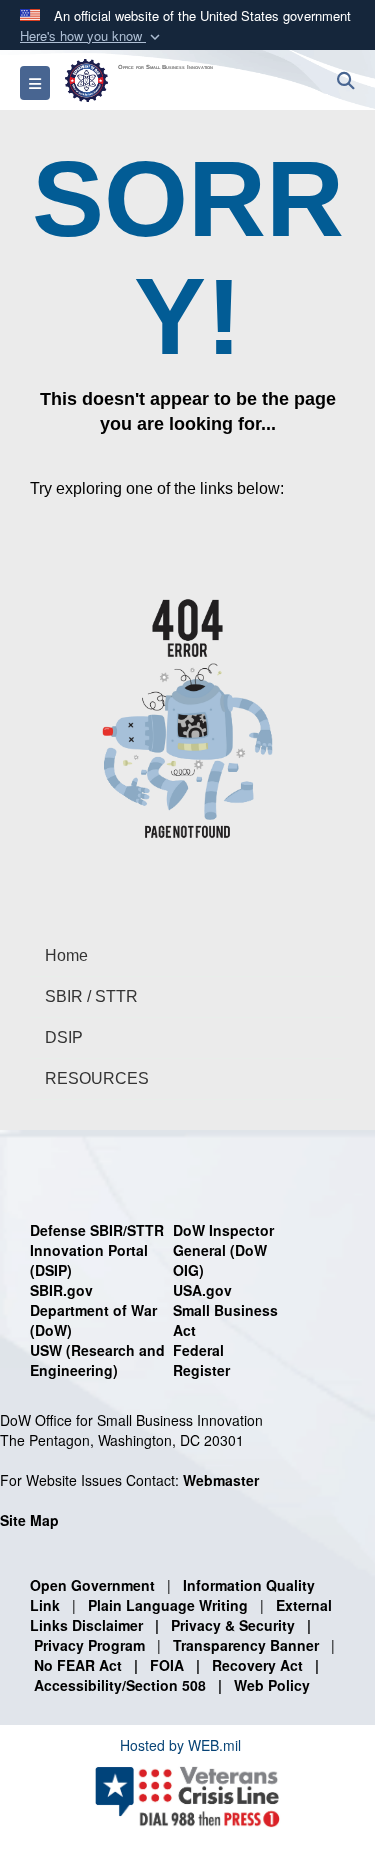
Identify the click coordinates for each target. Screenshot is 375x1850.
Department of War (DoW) (93, 1320)
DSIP (64, 1037)
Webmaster (221, 1480)
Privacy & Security (233, 1625)
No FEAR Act (78, 1665)
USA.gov (202, 1290)
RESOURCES (97, 1078)
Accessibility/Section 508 (120, 1685)
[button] (92, 36)
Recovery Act (257, 1665)
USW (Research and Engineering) (97, 1360)
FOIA (167, 1665)
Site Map (29, 1520)
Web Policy (272, 1685)
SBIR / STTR (91, 996)
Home (66, 955)
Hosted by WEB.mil (180, 1745)
